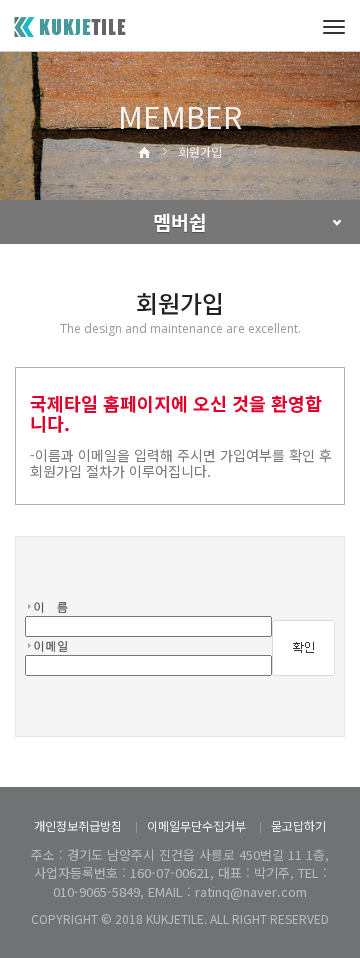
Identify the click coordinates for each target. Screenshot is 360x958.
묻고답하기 (298, 825)
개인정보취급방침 (78, 825)
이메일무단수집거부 (196, 825)
